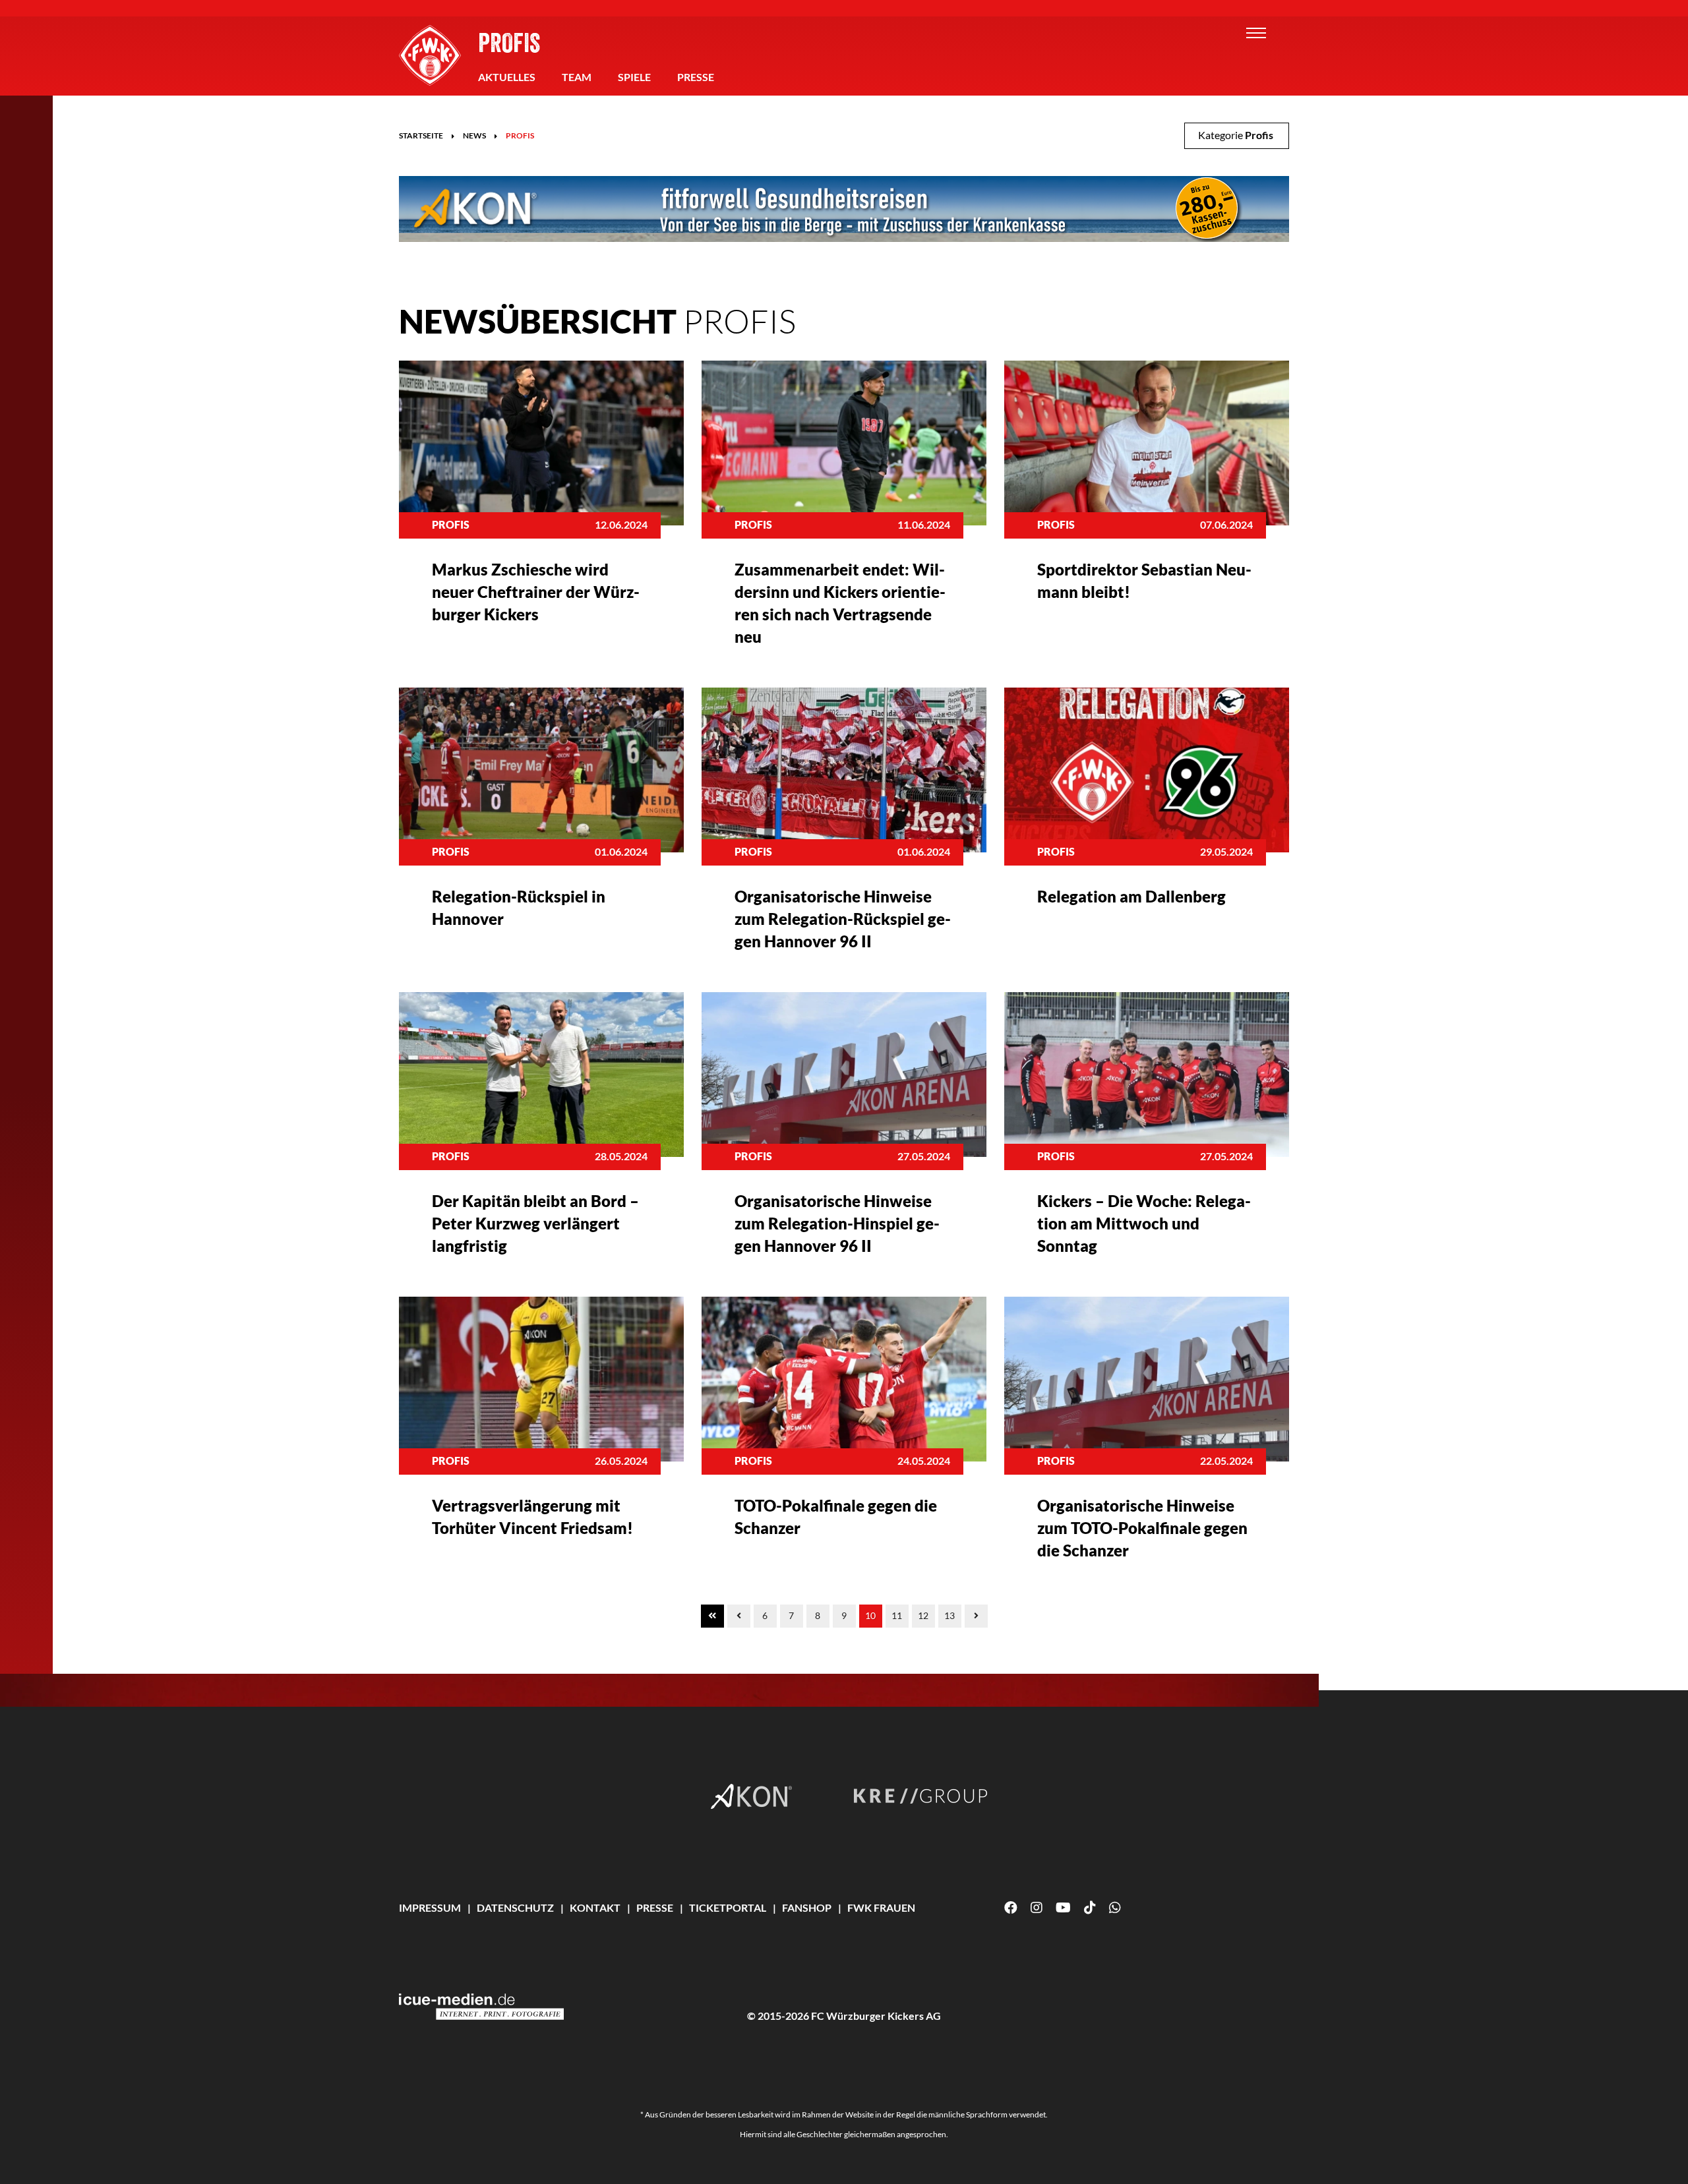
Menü (1256, 33)
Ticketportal (728, 1907)
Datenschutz (515, 1907)
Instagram (1037, 1908)
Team (577, 77)
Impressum (430, 1907)
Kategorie (1236, 135)
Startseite (421, 135)
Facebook (1011, 1908)
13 (950, 1615)
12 (923, 1615)
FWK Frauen (881, 1907)
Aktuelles (507, 77)
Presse (696, 77)
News (474, 135)
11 (897, 1615)
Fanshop (807, 1907)
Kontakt (595, 1907)
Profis (509, 42)
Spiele (634, 77)
